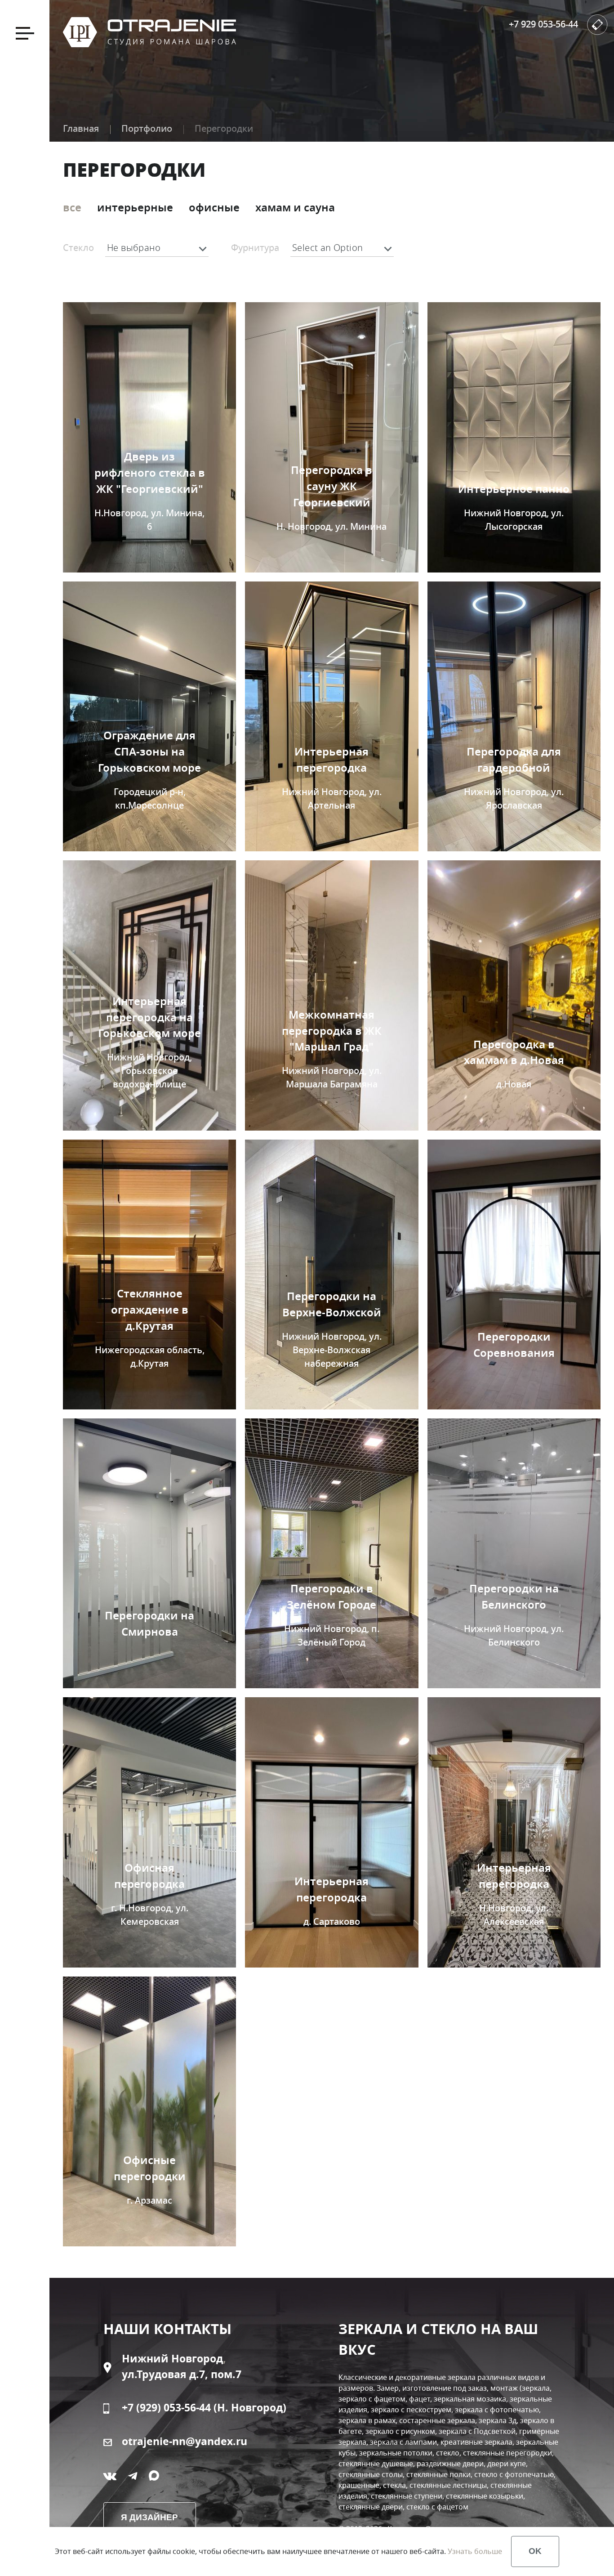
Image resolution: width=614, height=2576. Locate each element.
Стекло (78, 248)
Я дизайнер (149, 2517)
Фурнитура (255, 248)
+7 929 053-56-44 (543, 25)
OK (535, 2551)
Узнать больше (475, 2552)
